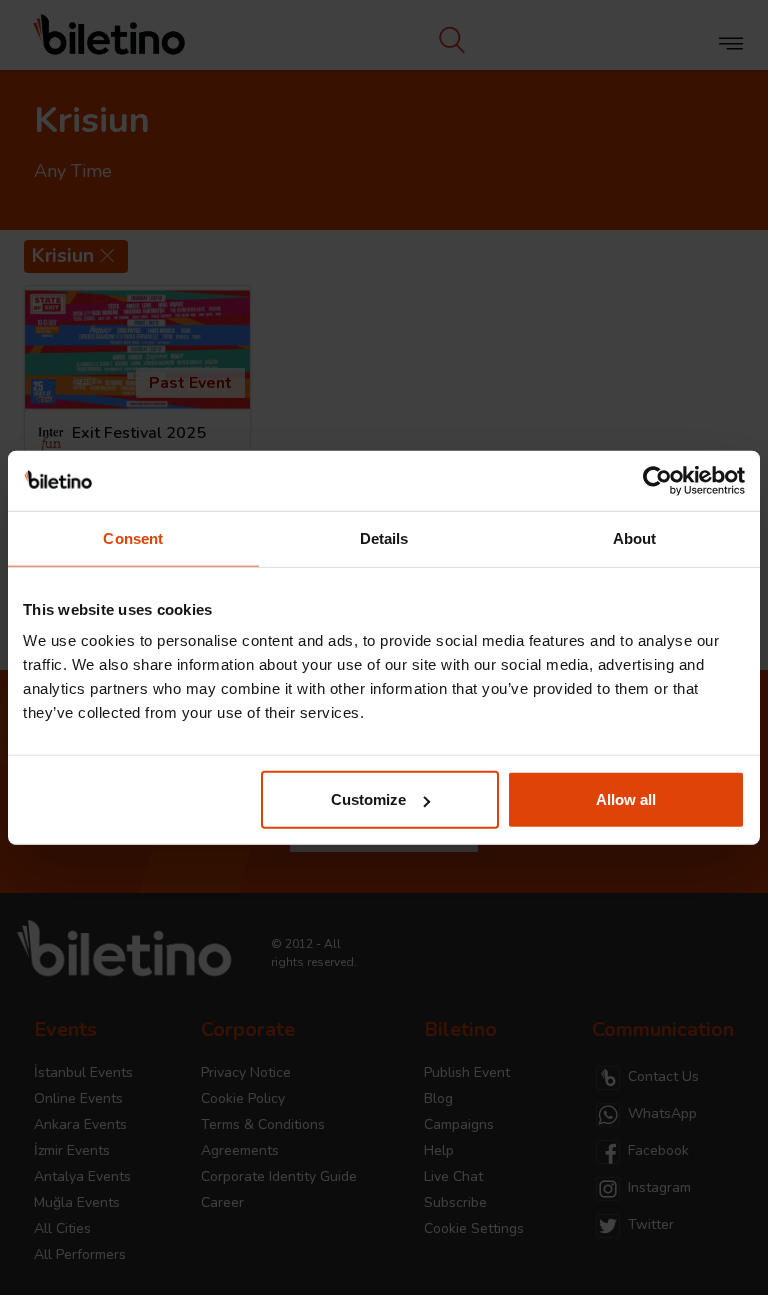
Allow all (626, 799)
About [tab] (635, 537)
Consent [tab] (133, 537)
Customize (368, 799)
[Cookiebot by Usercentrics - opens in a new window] (657, 480)
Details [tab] (384, 537)
